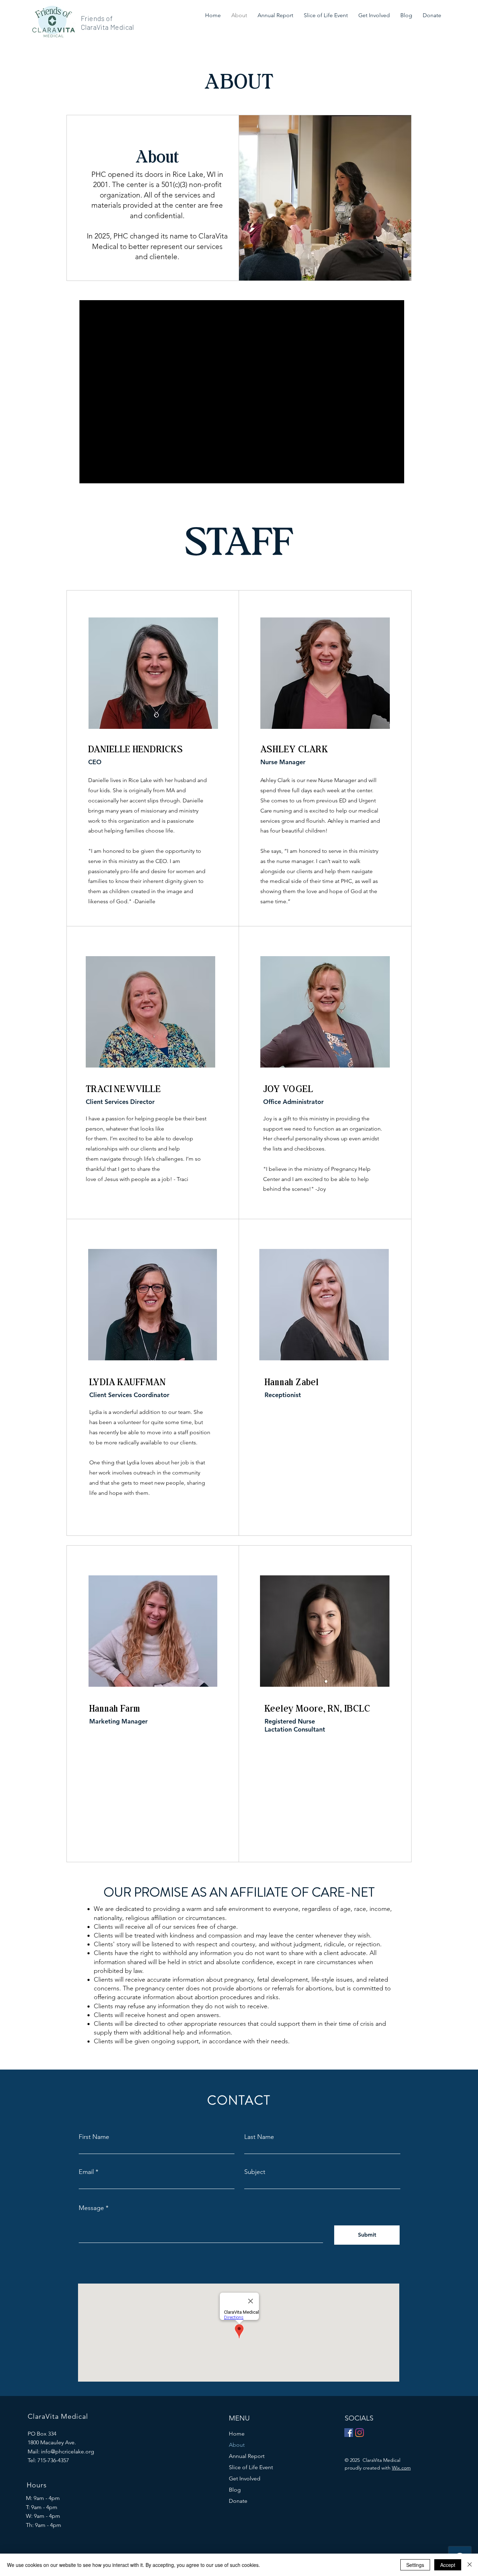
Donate (238, 2501)
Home (237, 2434)
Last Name (259, 2137)
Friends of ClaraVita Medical (107, 23)
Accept (448, 2565)
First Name (94, 2137)
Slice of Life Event (251, 2467)
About (237, 2445)
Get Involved (245, 2478)
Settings (415, 2565)
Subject (255, 2172)
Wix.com (401, 2468)
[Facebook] (349, 2433)
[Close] (470, 2565)
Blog (235, 2490)
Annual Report (247, 2456)
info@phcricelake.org (68, 2451)
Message (91, 2208)
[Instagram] (360, 2433)
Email (86, 2172)
